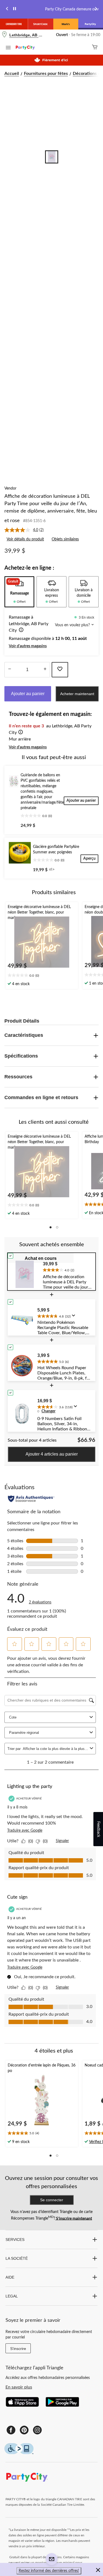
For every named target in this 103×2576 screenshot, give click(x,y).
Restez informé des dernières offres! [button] (49, 2571)
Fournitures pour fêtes (46, 74)
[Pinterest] (24, 2430)
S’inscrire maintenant (74, 2218)
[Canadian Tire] (14, 24)
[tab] (19, 592)
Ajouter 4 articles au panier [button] (52, 1454)
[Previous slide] (7, 9)
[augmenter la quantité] (9, 670)
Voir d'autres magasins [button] (28, 646)
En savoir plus (19, 2387)
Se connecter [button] (52, 2200)
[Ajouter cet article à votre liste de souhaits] (60, 670)
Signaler (62, 1841)
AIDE (10, 2277)
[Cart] (95, 48)
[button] (20, 631)
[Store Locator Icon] (4, 35)
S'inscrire (18, 2349)
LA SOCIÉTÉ (17, 2258)
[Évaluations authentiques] (31, 1499)
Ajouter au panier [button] (28, 694)
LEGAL (12, 2296)
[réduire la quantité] (45, 670)
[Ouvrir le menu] (8, 48)
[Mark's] (66, 24)
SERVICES (15, 2240)
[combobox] (55, 1749)
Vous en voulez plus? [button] (73, 625)
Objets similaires (65, 539)
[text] (42, 976)
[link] (26, 530)
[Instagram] (37, 2430)
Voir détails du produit (25, 539)
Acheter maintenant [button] (77, 694)
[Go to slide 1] (52, 157)
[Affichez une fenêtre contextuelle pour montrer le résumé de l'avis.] (75, 1317)
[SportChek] (41, 24)
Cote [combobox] (13, 1717)
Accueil (12, 74)
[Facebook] (11, 2430)
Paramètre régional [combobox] (24, 1733)
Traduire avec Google (25, 1831)
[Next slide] (96, 9)
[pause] (15, 9)
